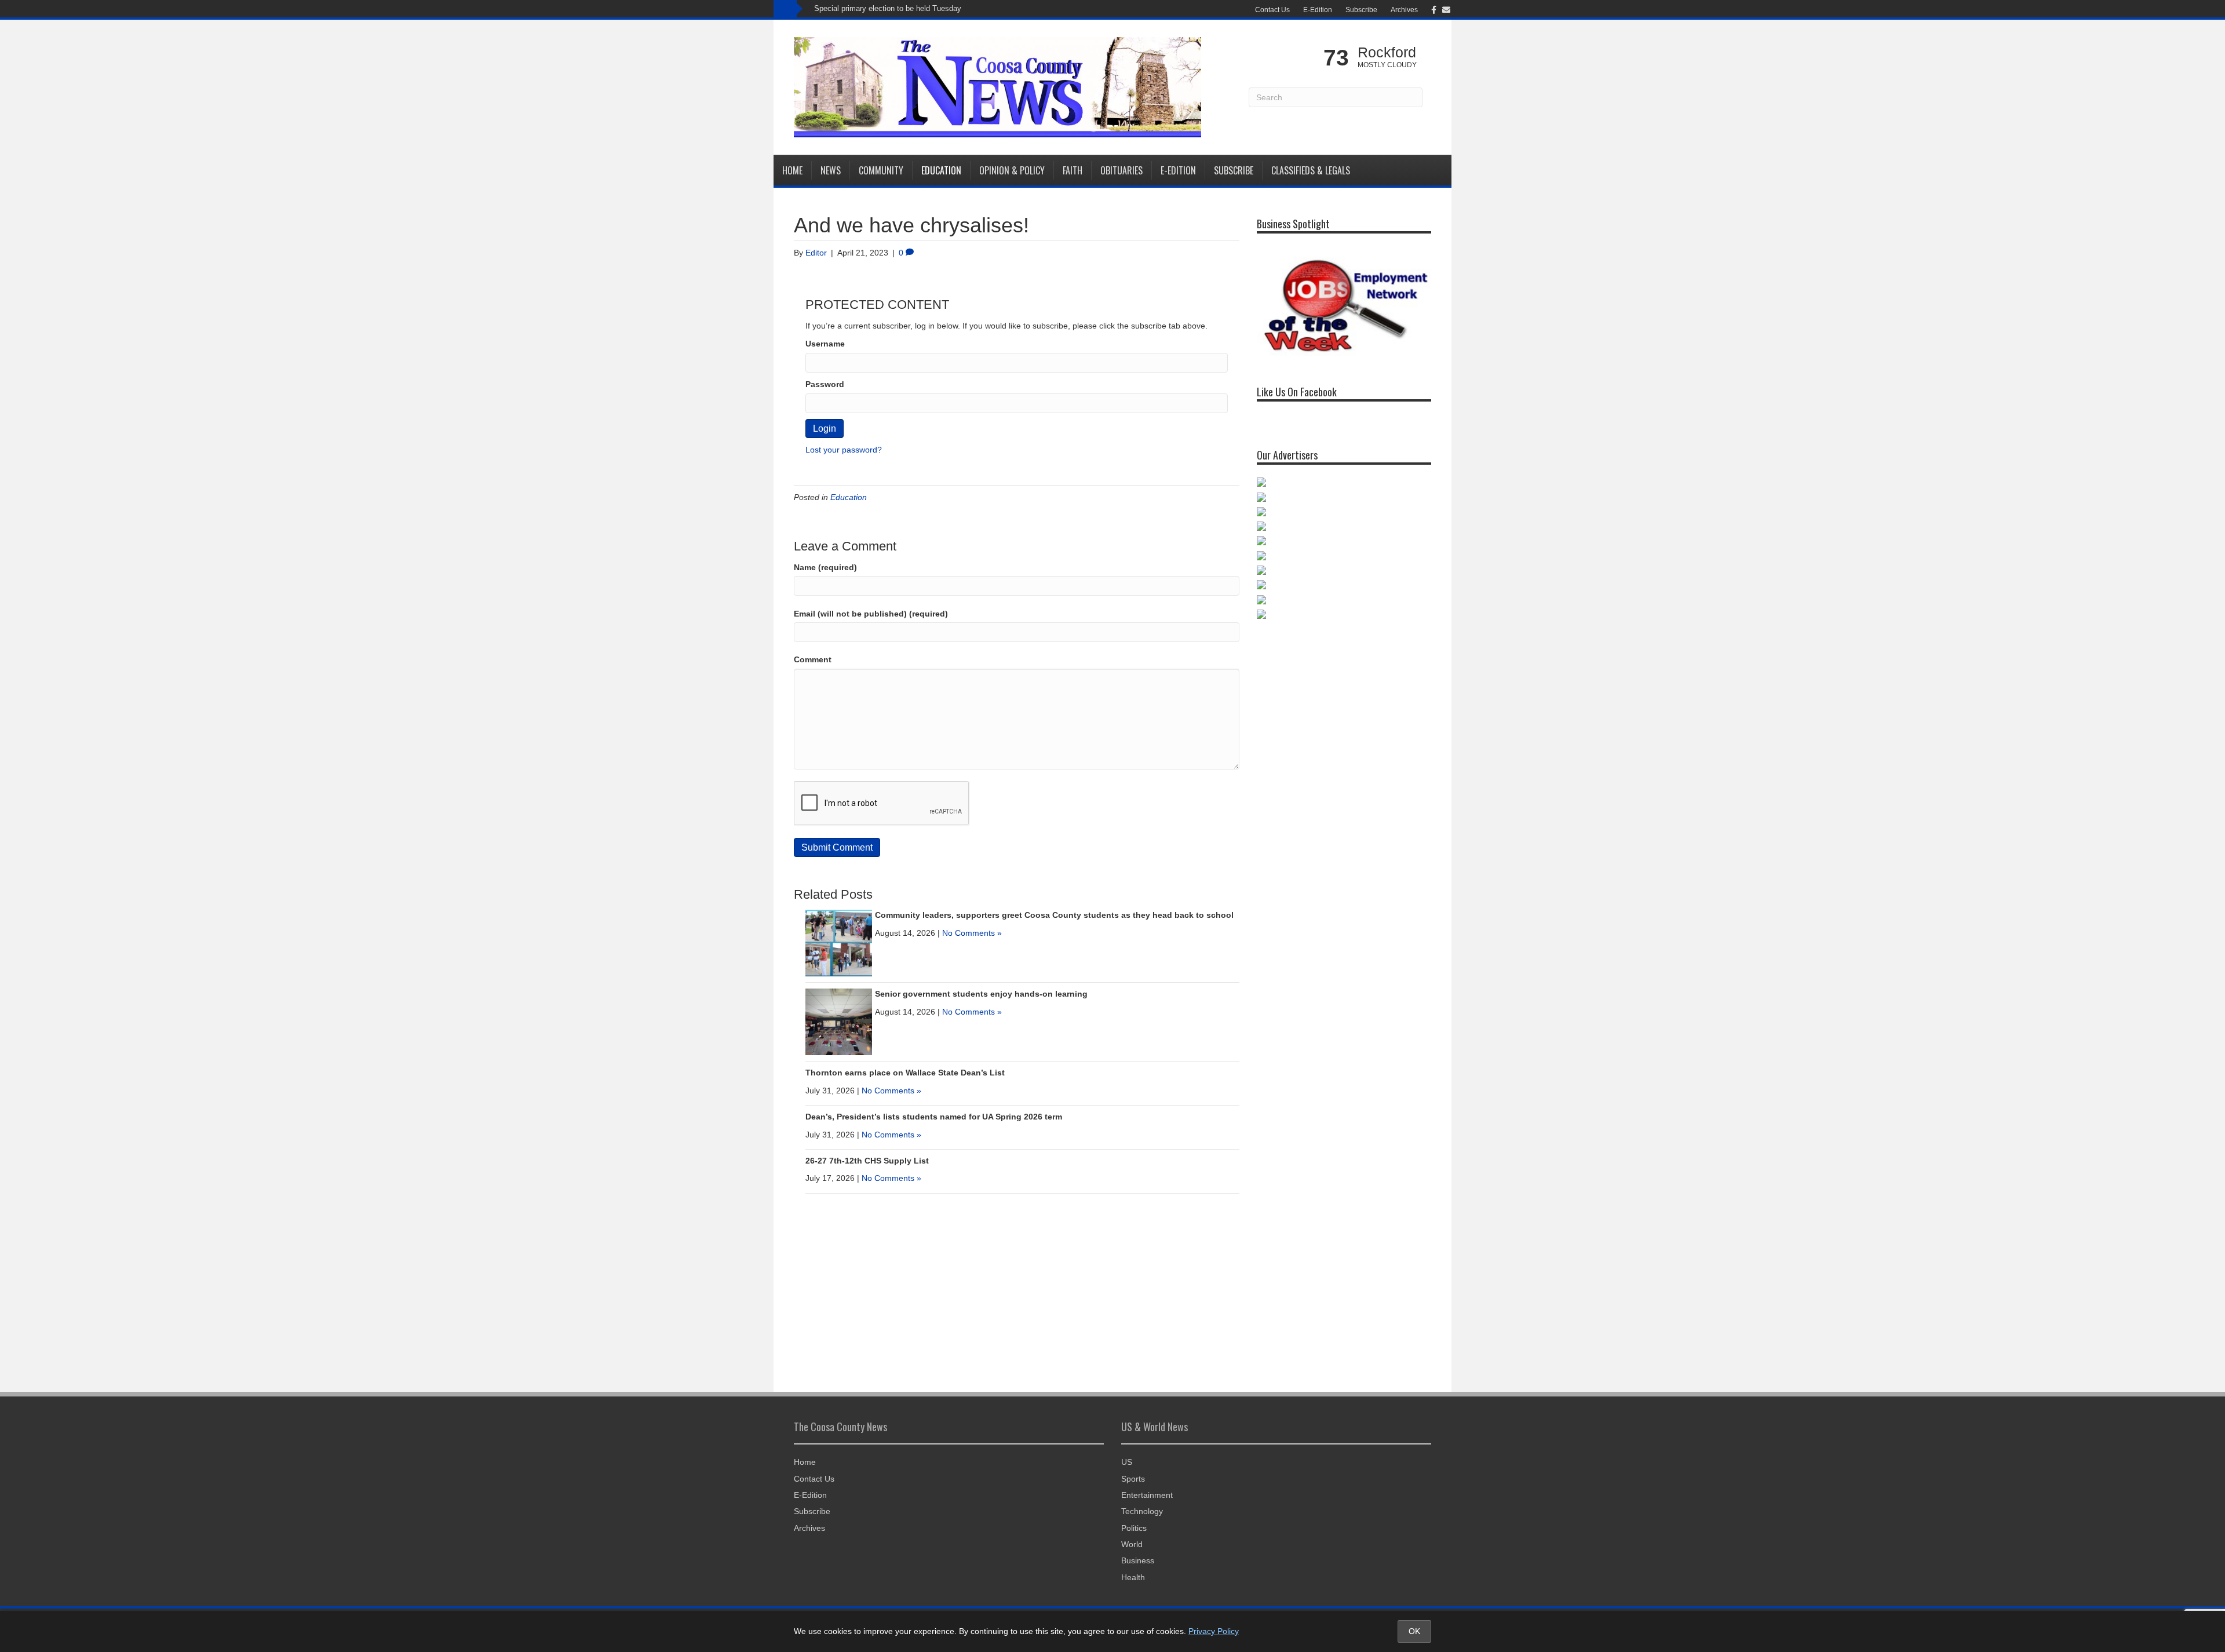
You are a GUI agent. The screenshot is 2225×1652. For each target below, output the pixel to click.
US (1127, 1462)
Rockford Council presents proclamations (883, 8)
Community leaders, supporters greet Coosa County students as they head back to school (1054, 915)
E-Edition (1318, 10)
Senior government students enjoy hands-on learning (981, 994)
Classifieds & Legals (1311, 170)
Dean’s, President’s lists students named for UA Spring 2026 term (934, 1117)
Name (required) (825, 567)
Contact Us (1272, 10)
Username (825, 344)
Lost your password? (844, 450)
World (1132, 1544)
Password (825, 384)
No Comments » (972, 933)
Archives (1404, 10)
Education (941, 170)
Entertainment (1147, 1495)
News (831, 170)
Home (792, 170)
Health (1133, 1577)
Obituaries (1121, 170)
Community (881, 170)
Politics (1134, 1528)
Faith (1073, 170)
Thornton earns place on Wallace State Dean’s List (905, 1073)
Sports (1133, 1479)
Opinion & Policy (1012, 170)
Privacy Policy (1214, 1631)
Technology (1142, 1511)
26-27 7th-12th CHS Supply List (867, 1161)
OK (1414, 1631)
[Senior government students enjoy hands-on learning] (839, 1021)
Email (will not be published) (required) (871, 614)
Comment (813, 659)
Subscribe (1361, 10)
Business (1138, 1560)
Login (825, 429)
